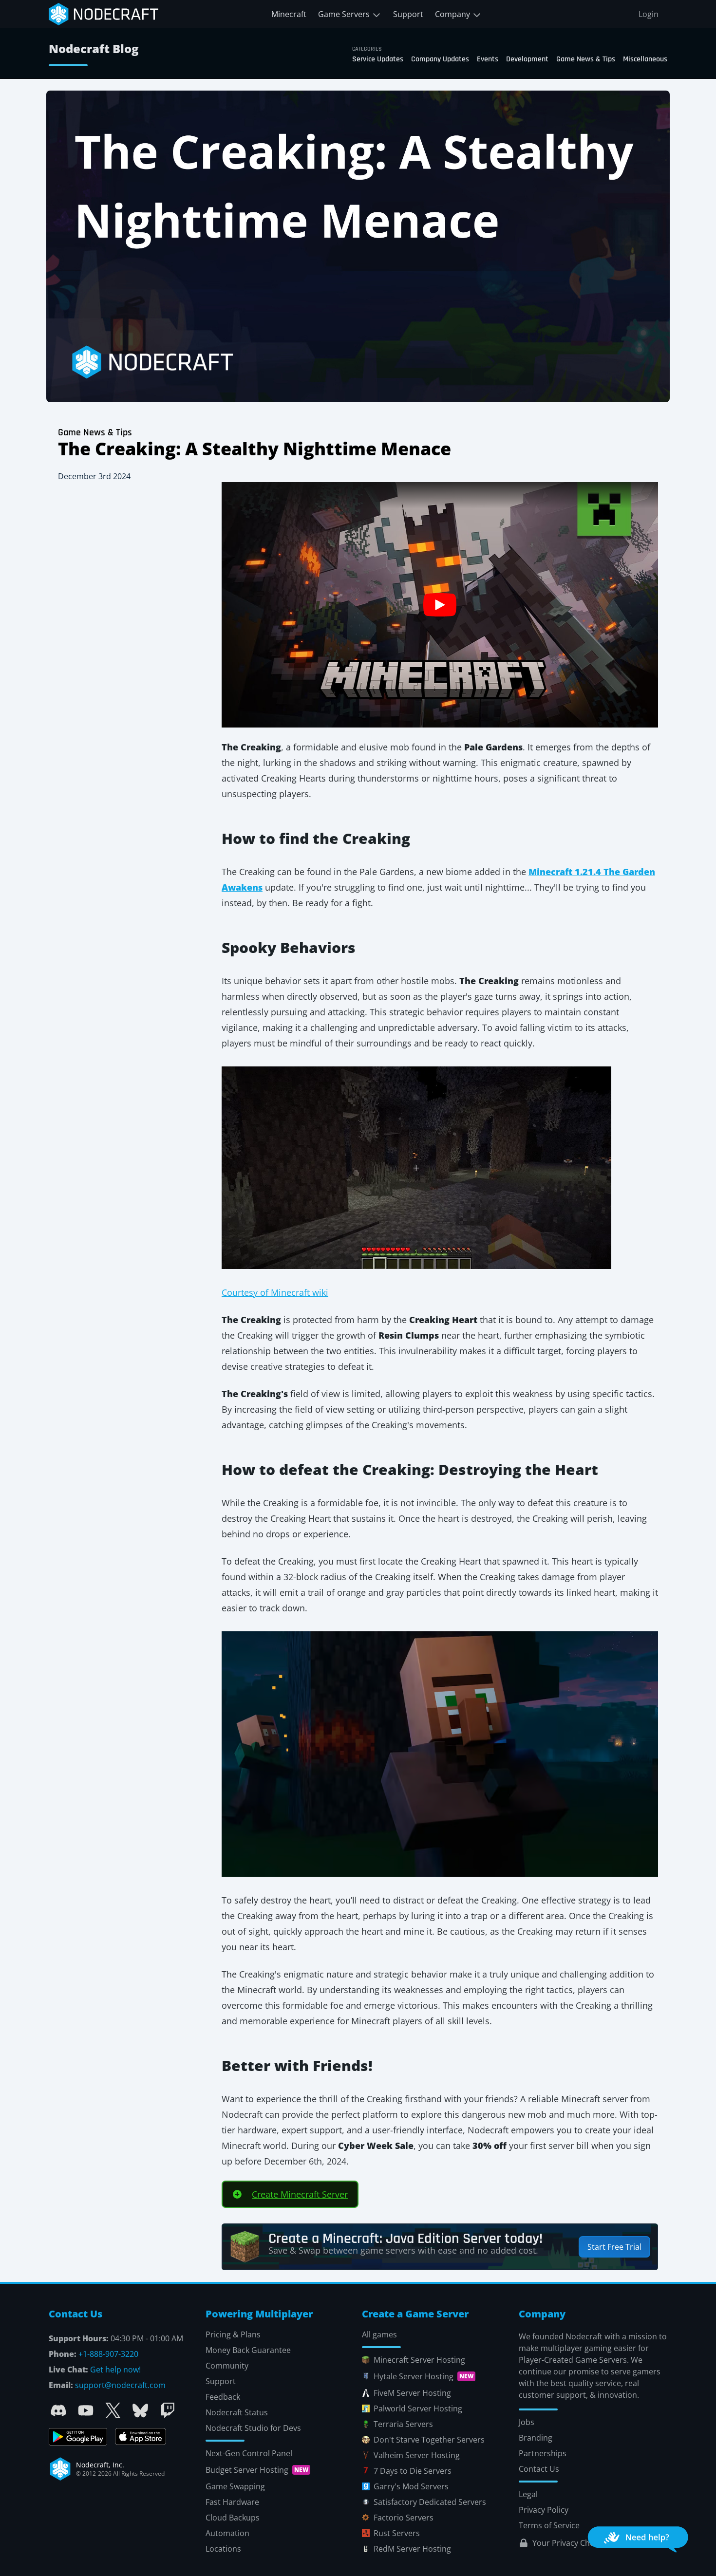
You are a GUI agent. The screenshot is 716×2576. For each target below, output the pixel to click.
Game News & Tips (586, 59)
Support (408, 14)
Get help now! (115, 2370)
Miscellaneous (645, 59)
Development (527, 59)
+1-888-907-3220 (108, 2354)
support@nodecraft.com (120, 2385)
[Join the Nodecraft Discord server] (58, 2410)
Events (488, 59)
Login (649, 14)
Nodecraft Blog (94, 48)
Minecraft (289, 14)
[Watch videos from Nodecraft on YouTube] (86, 2410)
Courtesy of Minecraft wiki (275, 1292)
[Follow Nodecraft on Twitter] (113, 2410)
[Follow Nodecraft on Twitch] (168, 2410)
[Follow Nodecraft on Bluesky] (140, 2410)
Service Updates (378, 59)
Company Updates (440, 59)
